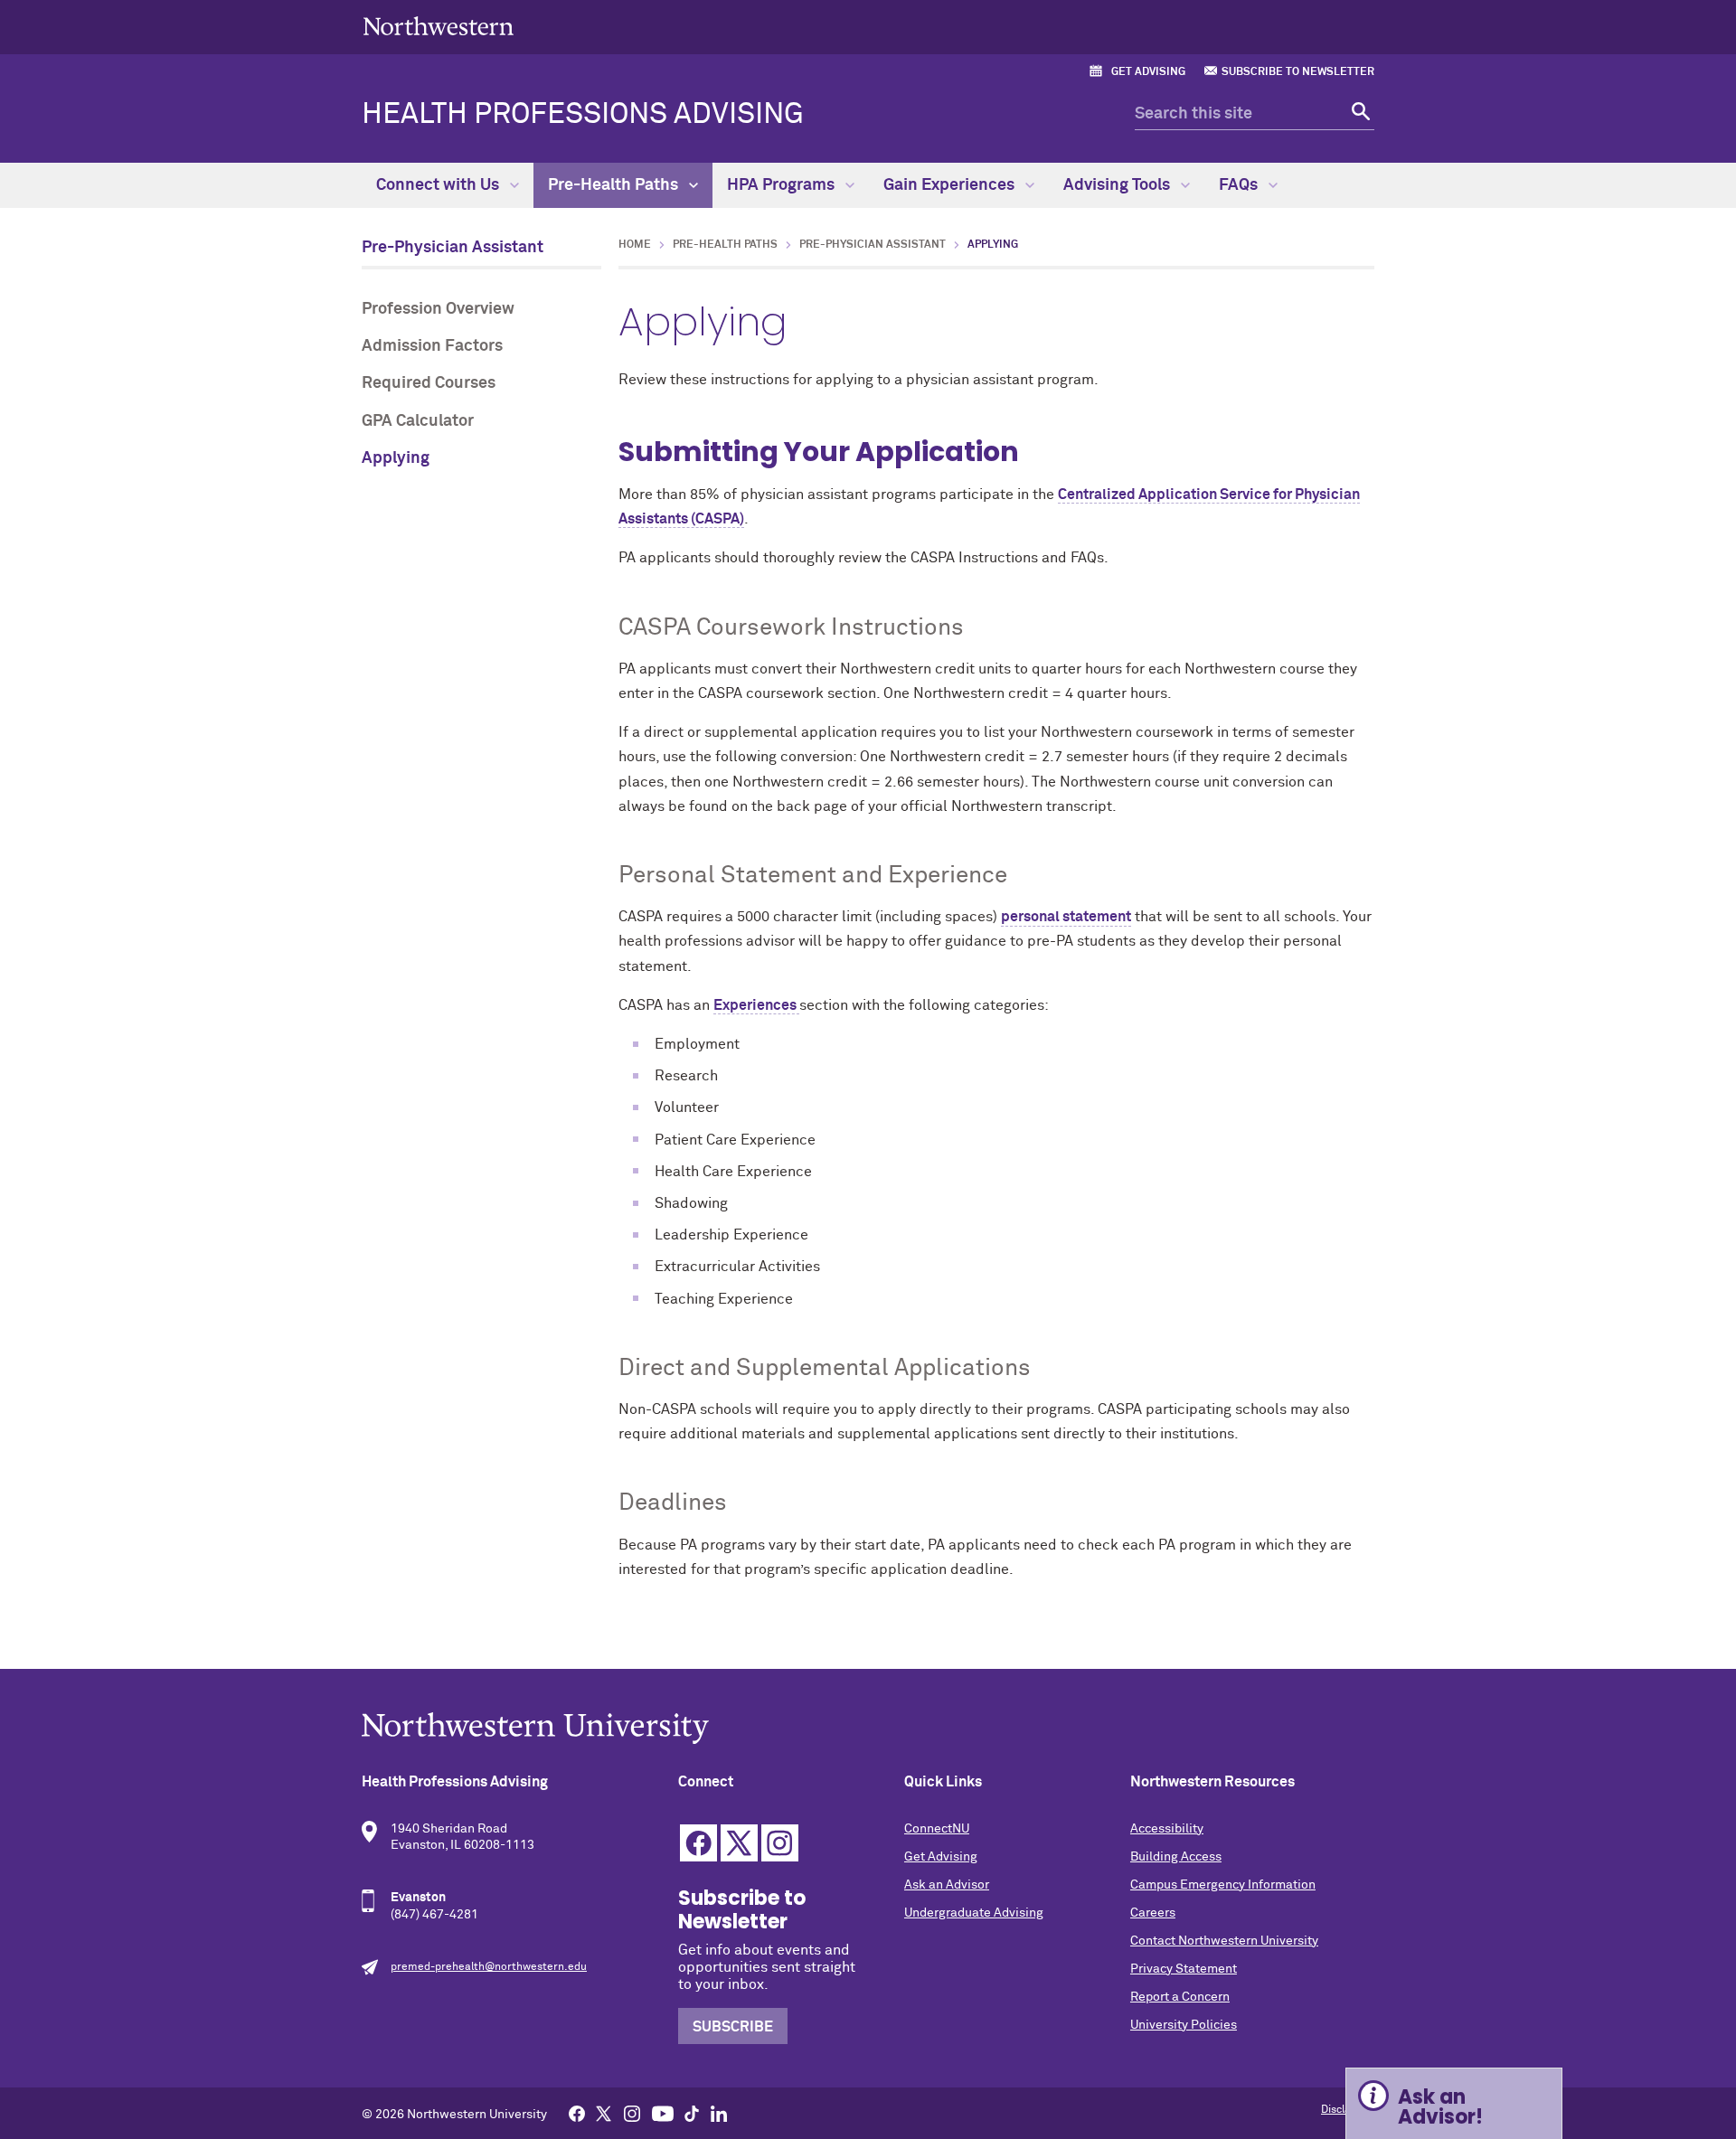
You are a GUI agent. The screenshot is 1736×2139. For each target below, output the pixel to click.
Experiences (755, 1005)
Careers (1153, 1913)
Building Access (1176, 1857)
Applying (396, 458)
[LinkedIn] (719, 2113)
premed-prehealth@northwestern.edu (489, 1967)
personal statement (1066, 917)
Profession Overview (438, 309)
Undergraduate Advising (974, 1913)
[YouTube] (663, 2113)
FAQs (1240, 185)
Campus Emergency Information (1223, 1885)
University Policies (1184, 2025)
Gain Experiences (951, 185)
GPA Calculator (418, 421)
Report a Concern (1180, 1997)
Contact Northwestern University (1224, 1941)
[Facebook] (577, 2113)
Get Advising (1148, 72)
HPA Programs (783, 185)
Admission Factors (432, 346)
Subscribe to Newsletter (1298, 72)
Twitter (739, 1843)
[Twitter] (604, 2113)
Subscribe (733, 2027)
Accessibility (1167, 1829)
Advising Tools (1118, 185)
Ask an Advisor (947, 1885)
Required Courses (429, 383)
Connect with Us (439, 185)
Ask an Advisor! (1440, 2107)
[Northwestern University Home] (439, 26)
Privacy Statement (1184, 1969)
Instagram (780, 1843)
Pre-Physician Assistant (453, 248)
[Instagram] (632, 2113)
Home (635, 245)
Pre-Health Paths (615, 185)
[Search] (1359, 114)
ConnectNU (937, 1829)
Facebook (698, 1843)
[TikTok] (692, 2113)
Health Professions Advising (583, 115)
